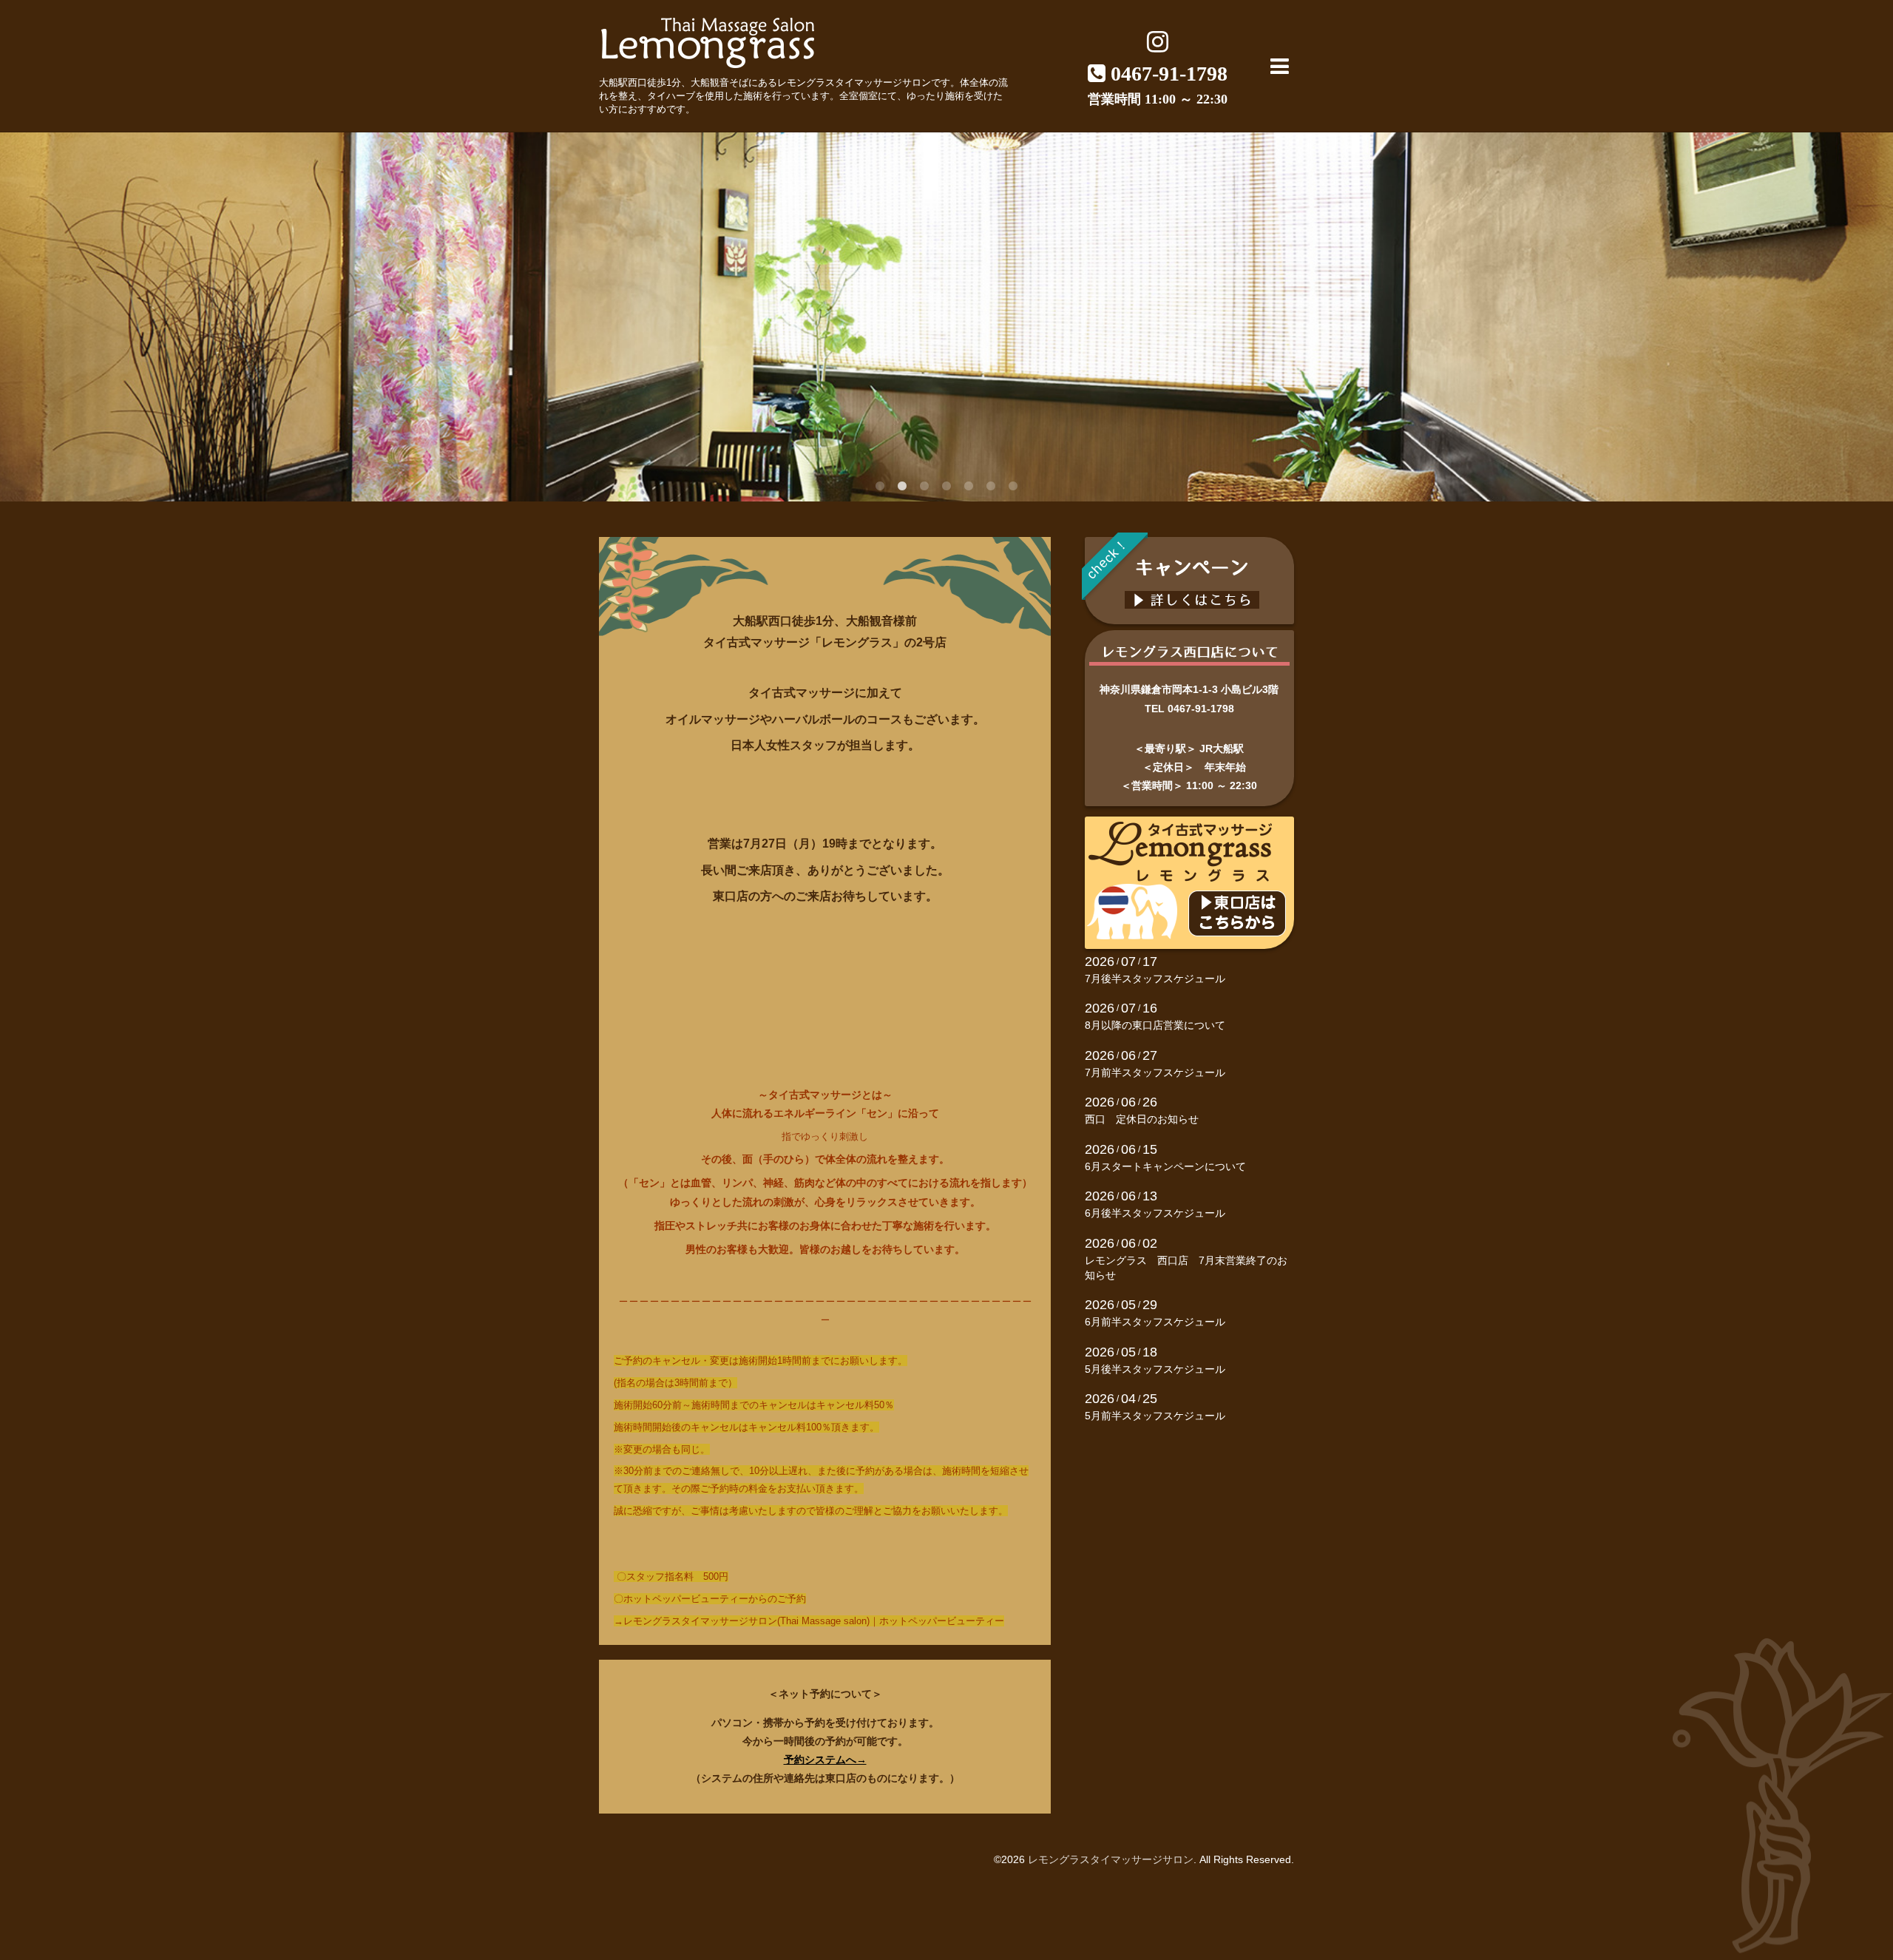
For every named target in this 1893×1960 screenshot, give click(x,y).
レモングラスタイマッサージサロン (1111, 1859)
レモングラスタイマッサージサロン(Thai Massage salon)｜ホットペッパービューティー (814, 1621)
